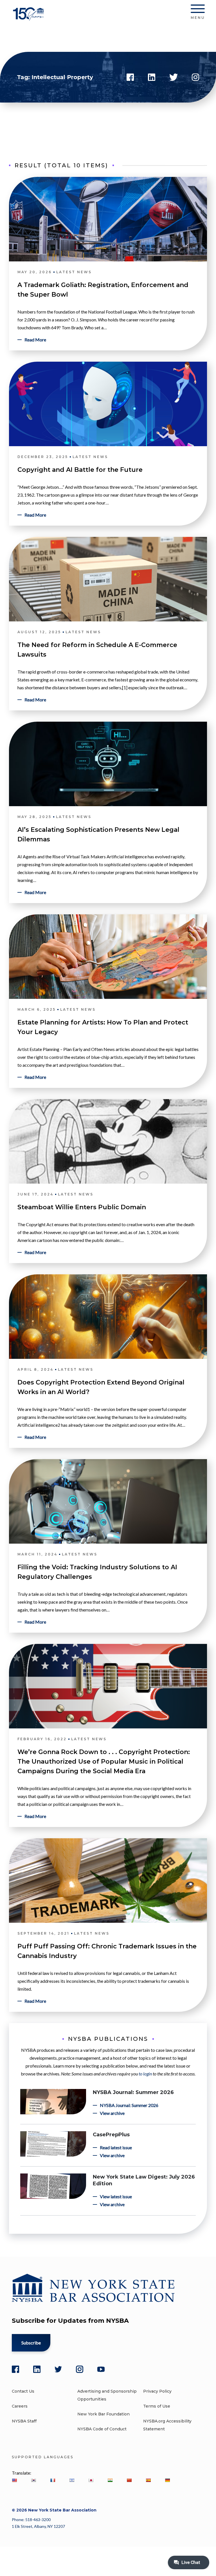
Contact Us (23, 2391)
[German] (167, 2480)
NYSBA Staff (24, 2421)
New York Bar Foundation (103, 2414)
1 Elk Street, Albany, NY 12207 (38, 2526)
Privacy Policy (157, 2391)
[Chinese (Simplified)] (129, 2480)
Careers (20, 2406)
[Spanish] (148, 2480)
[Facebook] (15, 2369)
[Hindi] (110, 2480)
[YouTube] (101, 2369)
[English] (14, 2480)
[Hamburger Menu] (198, 10)
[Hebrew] (72, 2480)
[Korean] (33, 2480)
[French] (53, 2480)
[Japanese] (91, 2480)
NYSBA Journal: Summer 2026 (133, 2092)
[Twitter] (58, 2369)
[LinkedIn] (37, 2369)
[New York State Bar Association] (29, 18)
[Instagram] (80, 2369)
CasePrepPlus (111, 2135)
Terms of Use (157, 2406)
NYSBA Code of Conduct (102, 2429)
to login (145, 2074)
